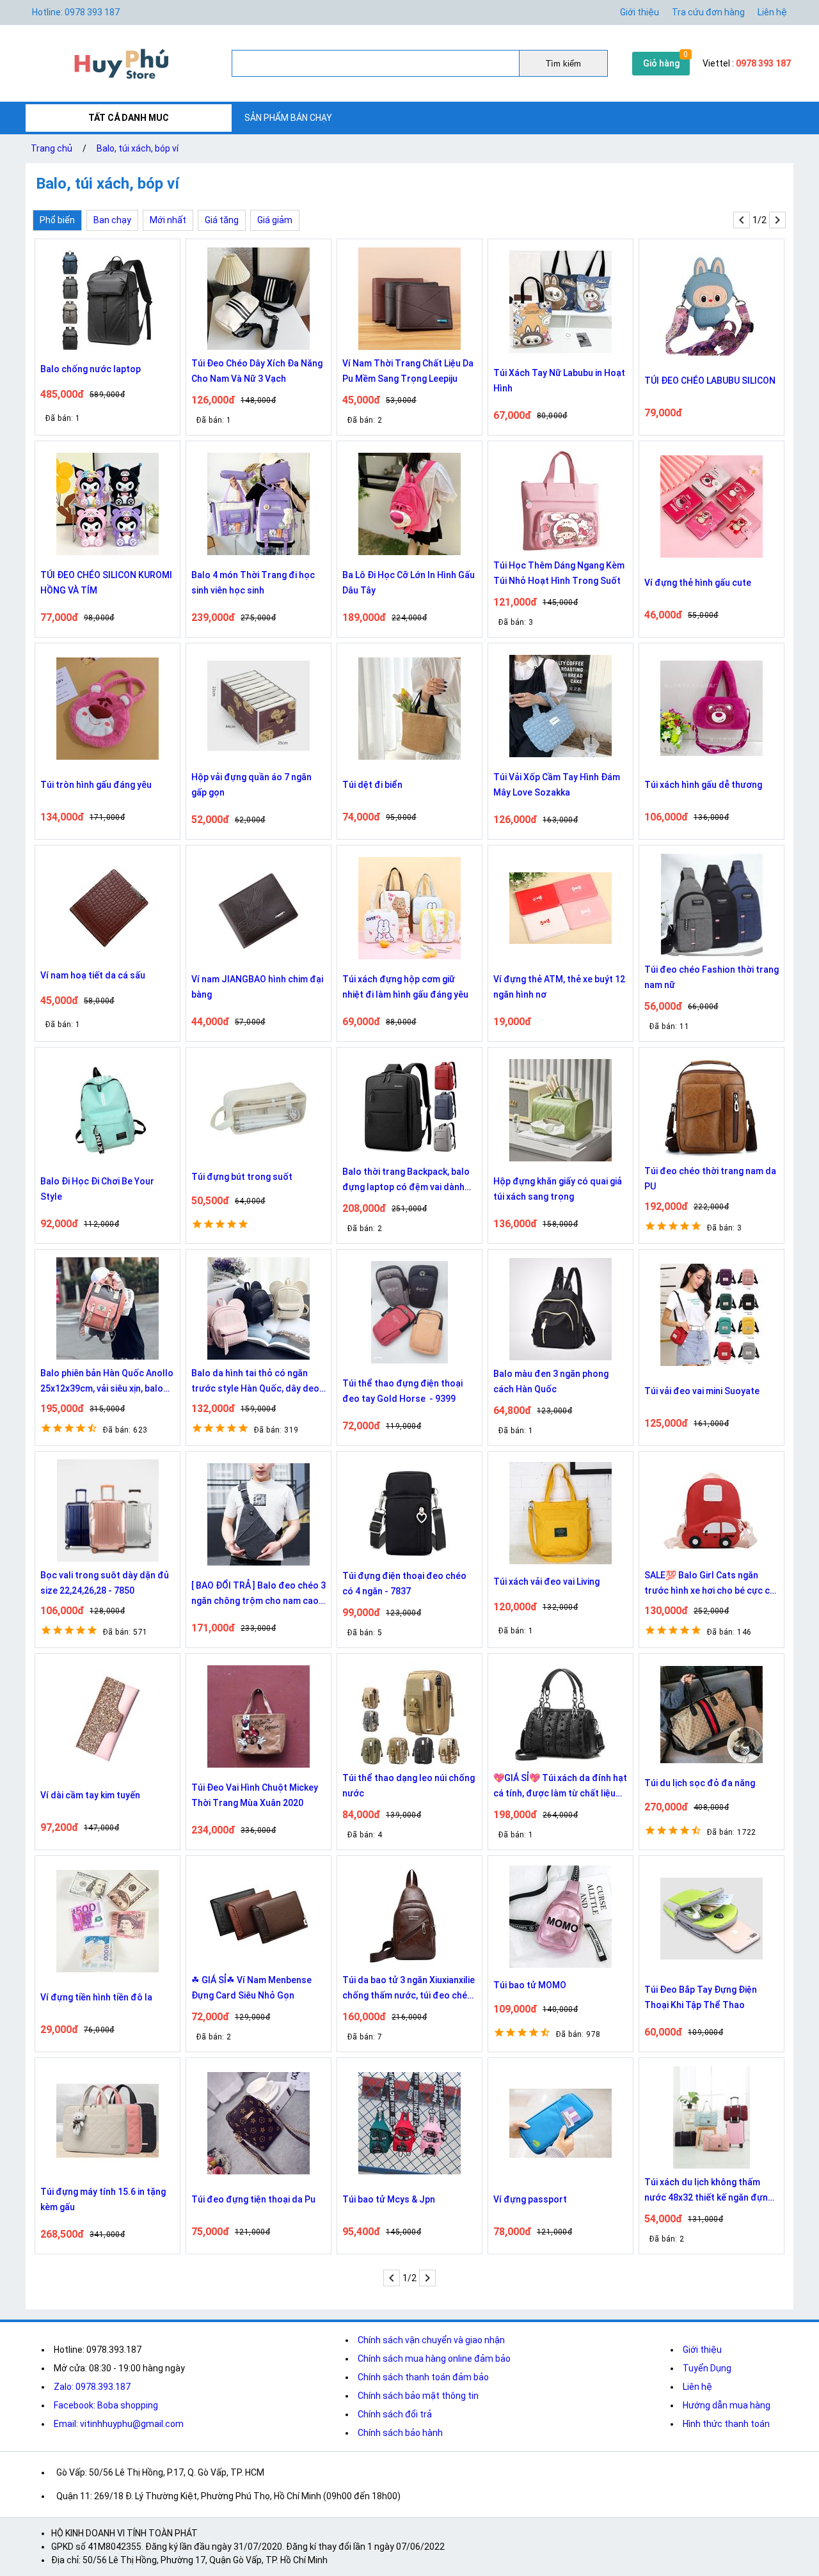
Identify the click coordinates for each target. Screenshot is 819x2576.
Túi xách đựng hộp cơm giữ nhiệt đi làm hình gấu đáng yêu (405, 987)
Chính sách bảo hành (400, 2433)
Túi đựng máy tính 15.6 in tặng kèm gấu (103, 2199)
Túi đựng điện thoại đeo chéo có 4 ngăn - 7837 (404, 1583)
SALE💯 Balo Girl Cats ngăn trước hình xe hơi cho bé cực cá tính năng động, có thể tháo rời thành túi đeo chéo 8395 (710, 1584)
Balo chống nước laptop (91, 369)
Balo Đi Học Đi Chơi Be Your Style (97, 1189)
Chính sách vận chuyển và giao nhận (431, 2340)
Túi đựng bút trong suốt (242, 1177)
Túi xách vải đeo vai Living (546, 1582)
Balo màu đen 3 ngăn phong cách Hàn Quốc (551, 1381)
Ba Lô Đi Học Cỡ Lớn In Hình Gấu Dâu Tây (409, 583)
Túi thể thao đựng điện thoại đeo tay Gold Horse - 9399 (402, 1391)
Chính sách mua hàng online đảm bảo (434, 2359)
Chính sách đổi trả (395, 2414)
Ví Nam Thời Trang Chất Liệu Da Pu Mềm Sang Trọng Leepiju (408, 371)
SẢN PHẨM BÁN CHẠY (288, 118)
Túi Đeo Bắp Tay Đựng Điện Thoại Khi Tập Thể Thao (701, 1997)
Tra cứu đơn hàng (708, 12)
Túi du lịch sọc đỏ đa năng (700, 1783)
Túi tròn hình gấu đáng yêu (96, 785)
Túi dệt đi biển (372, 785)
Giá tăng (222, 220)
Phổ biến (57, 220)
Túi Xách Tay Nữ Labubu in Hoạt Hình (559, 381)
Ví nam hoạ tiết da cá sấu (93, 975)
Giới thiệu (640, 12)
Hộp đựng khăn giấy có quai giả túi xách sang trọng (558, 1189)
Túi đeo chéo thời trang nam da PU (710, 1179)
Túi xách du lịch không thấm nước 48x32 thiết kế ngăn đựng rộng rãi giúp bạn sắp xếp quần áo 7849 (709, 2191)
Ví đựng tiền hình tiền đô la (96, 1997)
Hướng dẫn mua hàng (727, 2405)
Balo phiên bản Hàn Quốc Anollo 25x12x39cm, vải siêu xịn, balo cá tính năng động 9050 (107, 1382)
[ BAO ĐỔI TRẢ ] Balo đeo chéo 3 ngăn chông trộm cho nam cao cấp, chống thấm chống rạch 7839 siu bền (258, 1594)
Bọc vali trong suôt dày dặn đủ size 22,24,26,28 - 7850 (105, 1583)
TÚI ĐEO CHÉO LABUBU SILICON (710, 381)
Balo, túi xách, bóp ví (138, 148)
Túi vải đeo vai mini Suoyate (702, 1391)
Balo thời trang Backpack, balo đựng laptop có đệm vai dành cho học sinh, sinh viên (406, 1181)
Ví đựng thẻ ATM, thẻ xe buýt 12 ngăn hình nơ (559, 987)
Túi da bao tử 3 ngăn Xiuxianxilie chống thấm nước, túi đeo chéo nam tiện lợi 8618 (409, 1989)
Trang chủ (52, 148)
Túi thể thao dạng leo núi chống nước (409, 1786)
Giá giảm (275, 220)
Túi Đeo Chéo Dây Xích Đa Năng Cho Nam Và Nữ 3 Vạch (257, 371)
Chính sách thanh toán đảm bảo (423, 2377)
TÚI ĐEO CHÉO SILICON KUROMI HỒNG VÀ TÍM (106, 583)
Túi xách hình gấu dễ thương (703, 785)
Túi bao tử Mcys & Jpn (389, 2199)
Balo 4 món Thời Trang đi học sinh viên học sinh (253, 583)
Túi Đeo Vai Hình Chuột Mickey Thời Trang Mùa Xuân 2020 (255, 1795)
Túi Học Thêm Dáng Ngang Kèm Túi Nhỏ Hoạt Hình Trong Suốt (559, 573)
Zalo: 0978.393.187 (92, 2387)
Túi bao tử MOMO (530, 1985)
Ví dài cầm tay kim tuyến (90, 1795)
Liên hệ (772, 12)
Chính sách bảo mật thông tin (418, 2396)
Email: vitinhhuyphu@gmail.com (119, 2424)
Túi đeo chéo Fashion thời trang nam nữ (712, 977)
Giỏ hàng (661, 63)
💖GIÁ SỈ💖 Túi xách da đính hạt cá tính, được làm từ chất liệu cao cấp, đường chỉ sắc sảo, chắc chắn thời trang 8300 (560, 1787)
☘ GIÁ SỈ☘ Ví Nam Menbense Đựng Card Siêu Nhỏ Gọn (251, 1988)
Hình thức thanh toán (726, 2424)
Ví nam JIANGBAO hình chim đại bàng (257, 987)
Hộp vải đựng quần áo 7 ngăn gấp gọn (251, 785)
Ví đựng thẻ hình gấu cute (698, 583)
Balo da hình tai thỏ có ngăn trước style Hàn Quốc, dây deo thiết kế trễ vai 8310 (255, 1382)
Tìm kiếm (563, 64)
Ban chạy (112, 220)
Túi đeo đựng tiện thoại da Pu (253, 2199)
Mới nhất (168, 220)
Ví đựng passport (530, 2199)
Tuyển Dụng (707, 2368)
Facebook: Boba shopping (106, 2405)
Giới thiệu (702, 2350)
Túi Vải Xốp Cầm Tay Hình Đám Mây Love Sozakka (557, 785)
